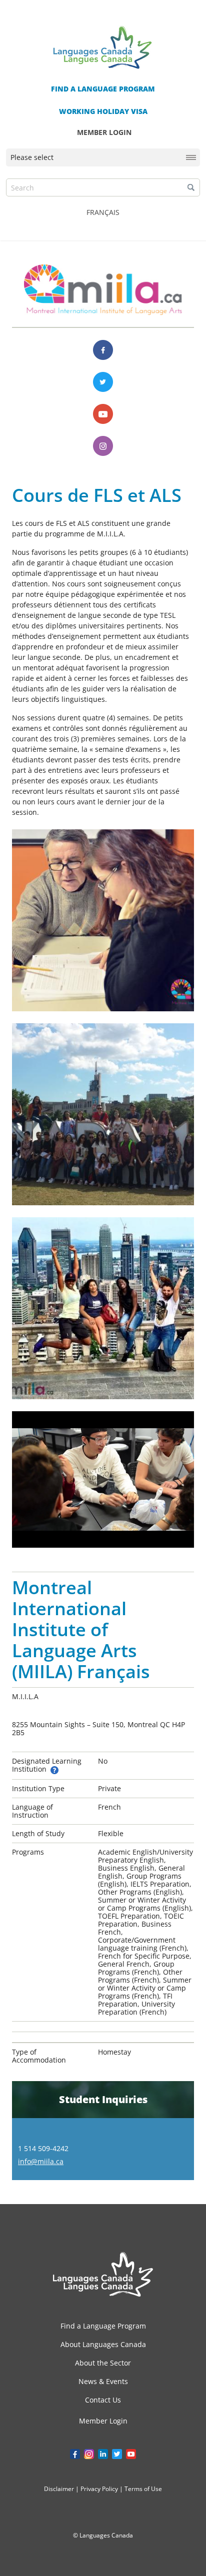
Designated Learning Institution (47, 1765)
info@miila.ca (41, 2161)
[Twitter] (103, 382)
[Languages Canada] (103, 2274)
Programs (28, 1852)
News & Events (103, 2381)
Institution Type (38, 1788)
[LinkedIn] (103, 2454)
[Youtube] (103, 414)
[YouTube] (131, 2454)
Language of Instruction (32, 1811)
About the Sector (103, 2363)
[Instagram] (103, 446)
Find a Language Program (103, 2326)
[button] (191, 187)
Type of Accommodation (39, 2056)
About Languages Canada (103, 2344)
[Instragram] (89, 2454)
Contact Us (103, 2400)
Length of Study (38, 1833)
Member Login (103, 2421)
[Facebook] (103, 350)
